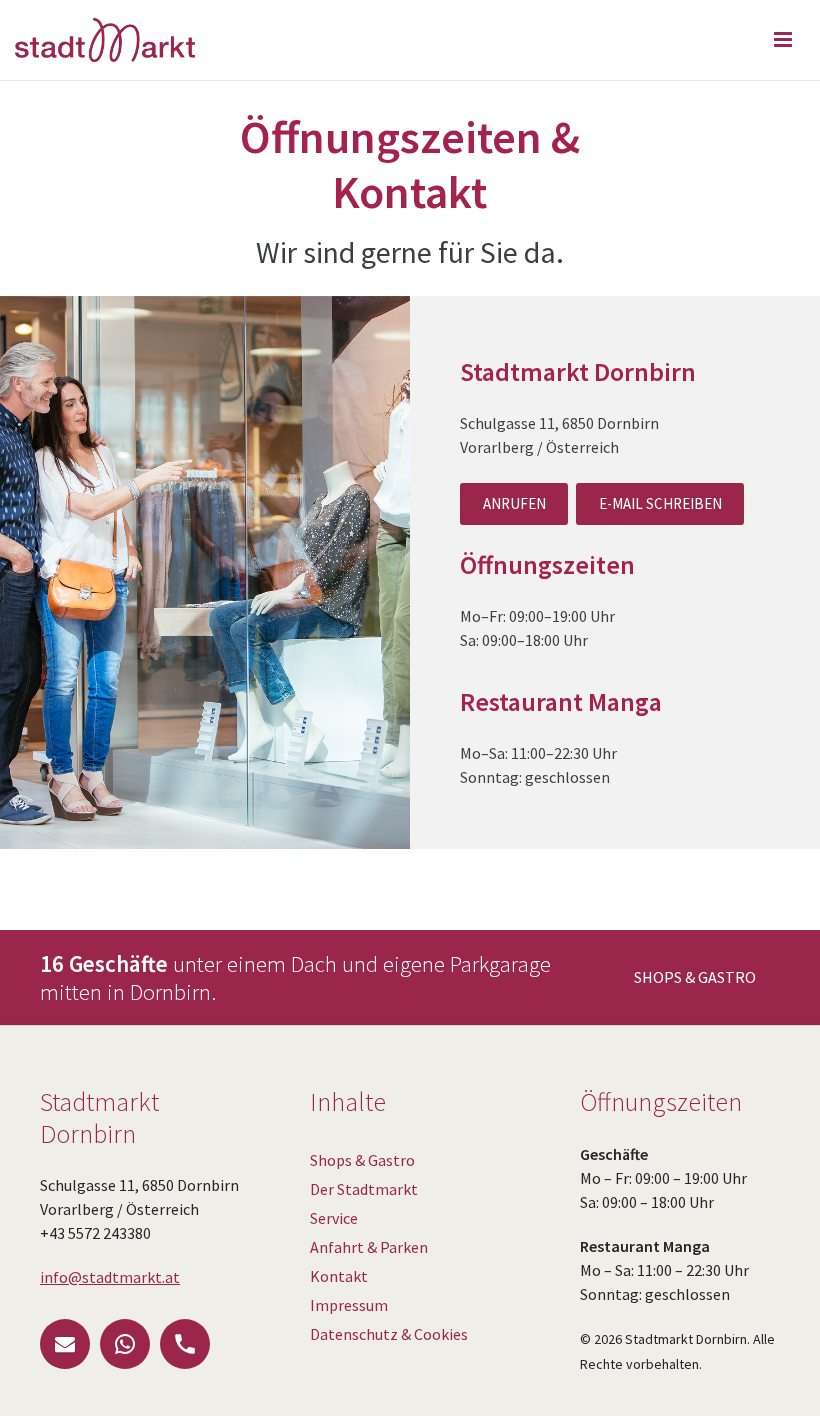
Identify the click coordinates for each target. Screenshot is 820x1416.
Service (334, 1218)
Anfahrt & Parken (369, 1247)
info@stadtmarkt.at (110, 1277)
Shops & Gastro (362, 1160)
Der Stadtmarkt (364, 1189)
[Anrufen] (185, 1344)
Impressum (349, 1305)
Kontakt (339, 1276)
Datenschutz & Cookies (389, 1334)
